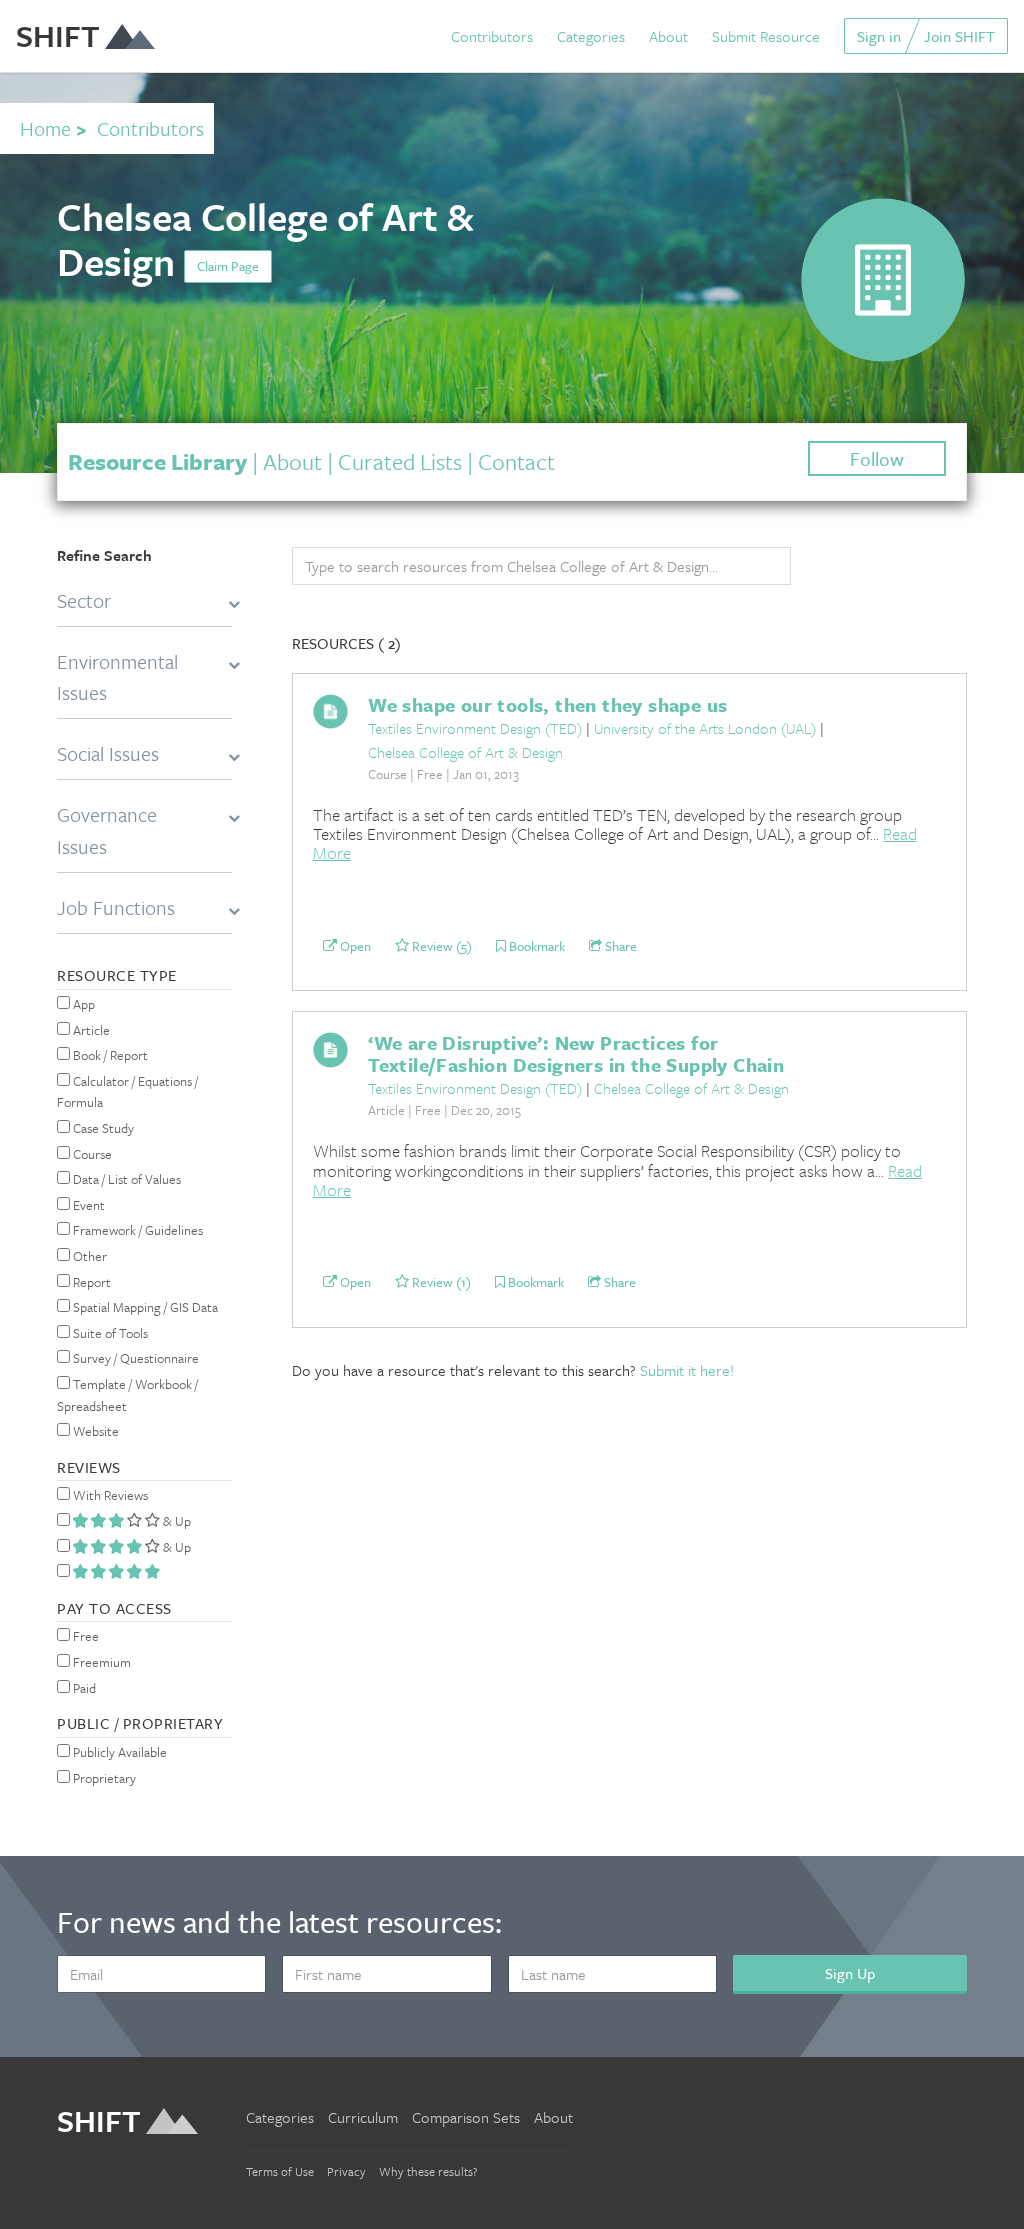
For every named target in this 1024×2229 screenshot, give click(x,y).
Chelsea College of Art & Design (465, 752)
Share (619, 946)
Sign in (879, 36)
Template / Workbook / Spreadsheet (127, 1395)
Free (84, 1636)
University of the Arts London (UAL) (705, 728)
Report (90, 1282)
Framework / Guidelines (136, 1230)
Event (87, 1205)
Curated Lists (400, 461)
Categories (591, 36)
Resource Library (157, 461)
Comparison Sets (466, 2117)
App (82, 1004)
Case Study (102, 1128)
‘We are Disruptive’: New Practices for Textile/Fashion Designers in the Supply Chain (576, 1053)
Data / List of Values (125, 1179)
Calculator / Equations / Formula (127, 1092)
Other (88, 1256)
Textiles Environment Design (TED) (475, 728)
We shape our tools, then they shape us (547, 704)
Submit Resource (766, 36)
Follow (877, 458)
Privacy (346, 2171)
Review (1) (440, 1282)
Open (354, 946)
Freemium (100, 1662)
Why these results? (428, 2171)
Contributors (492, 36)
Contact (516, 461)
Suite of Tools (109, 1333)
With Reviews (109, 1495)
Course (91, 1154)
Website (94, 1431)
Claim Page (228, 266)
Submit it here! (687, 1370)
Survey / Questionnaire (134, 1358)
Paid (83, 1688)
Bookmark (535, 946)
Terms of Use (280, 2171)
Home (45, 128)
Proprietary (103, 1778)
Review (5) (440, 946)
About (668, 36)
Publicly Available (118, 1752)
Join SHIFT (959, 36)
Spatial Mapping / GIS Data (144, 1307)
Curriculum (363, 2117)
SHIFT (58, 35)
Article (90, 1030)
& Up (175, 1521)
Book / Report (109, 1055)
